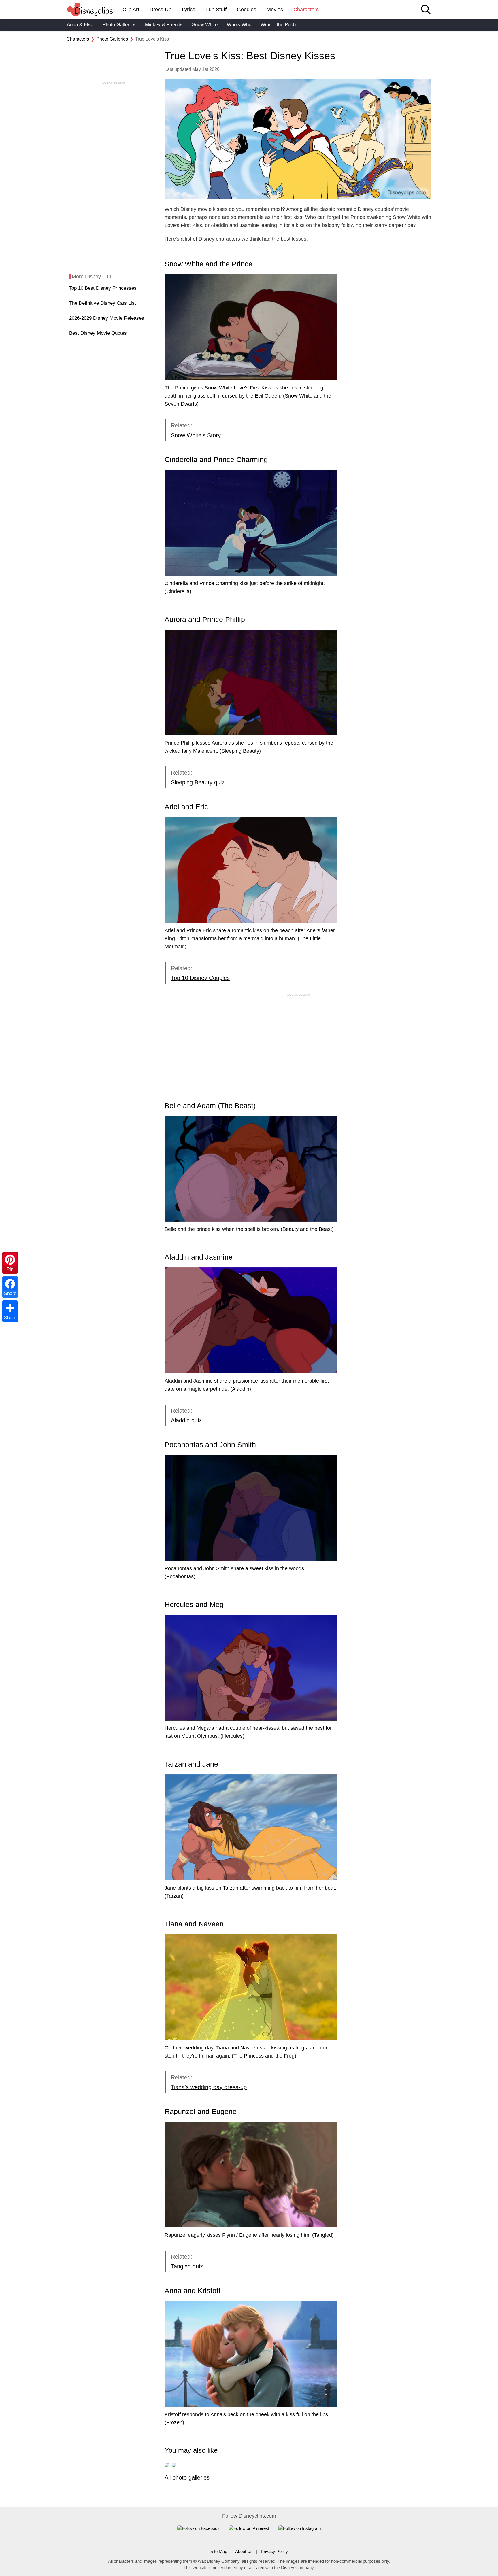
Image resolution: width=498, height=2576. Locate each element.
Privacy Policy (274, 2551)
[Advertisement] (111, 171)
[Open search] (426, 10)
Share (10, 1318)
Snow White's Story (196, 435)
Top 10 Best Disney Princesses (103, 288)
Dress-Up (161, 10)
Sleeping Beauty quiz (198, 782)
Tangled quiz (187, 2266)
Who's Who (239, 25)
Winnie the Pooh (278, 25)
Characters (306, 10)
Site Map (219, 2551)
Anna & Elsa (80, 25)
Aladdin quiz (186, 1420)
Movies (275, 10)
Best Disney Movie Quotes (98, 333)
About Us (244, 2551)
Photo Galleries (119, 25)
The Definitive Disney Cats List (103, 303)
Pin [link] (10, 1269)
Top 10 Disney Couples (200, 978)
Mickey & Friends (164, 25)
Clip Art (131, 10)
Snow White (205, 25)
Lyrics (188, 10)
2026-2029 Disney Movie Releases (107, 318)
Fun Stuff (216, 10)
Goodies (247, 10)
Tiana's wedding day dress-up (209, 2087)
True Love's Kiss (152, 39)
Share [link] (10, 1293)
